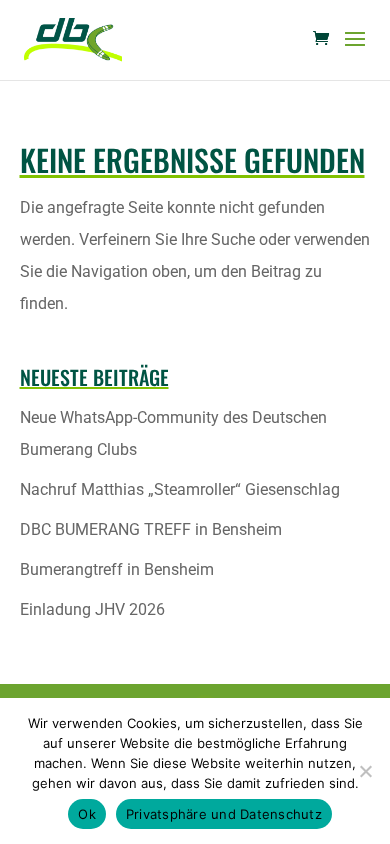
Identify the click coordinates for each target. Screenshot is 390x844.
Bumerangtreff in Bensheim (117, 569)
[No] (365, 771)
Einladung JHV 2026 (92, 609)
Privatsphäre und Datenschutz (224, 814)
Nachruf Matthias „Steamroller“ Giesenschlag (180, 489)
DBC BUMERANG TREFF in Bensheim (151, 529)
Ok (87, 814)
